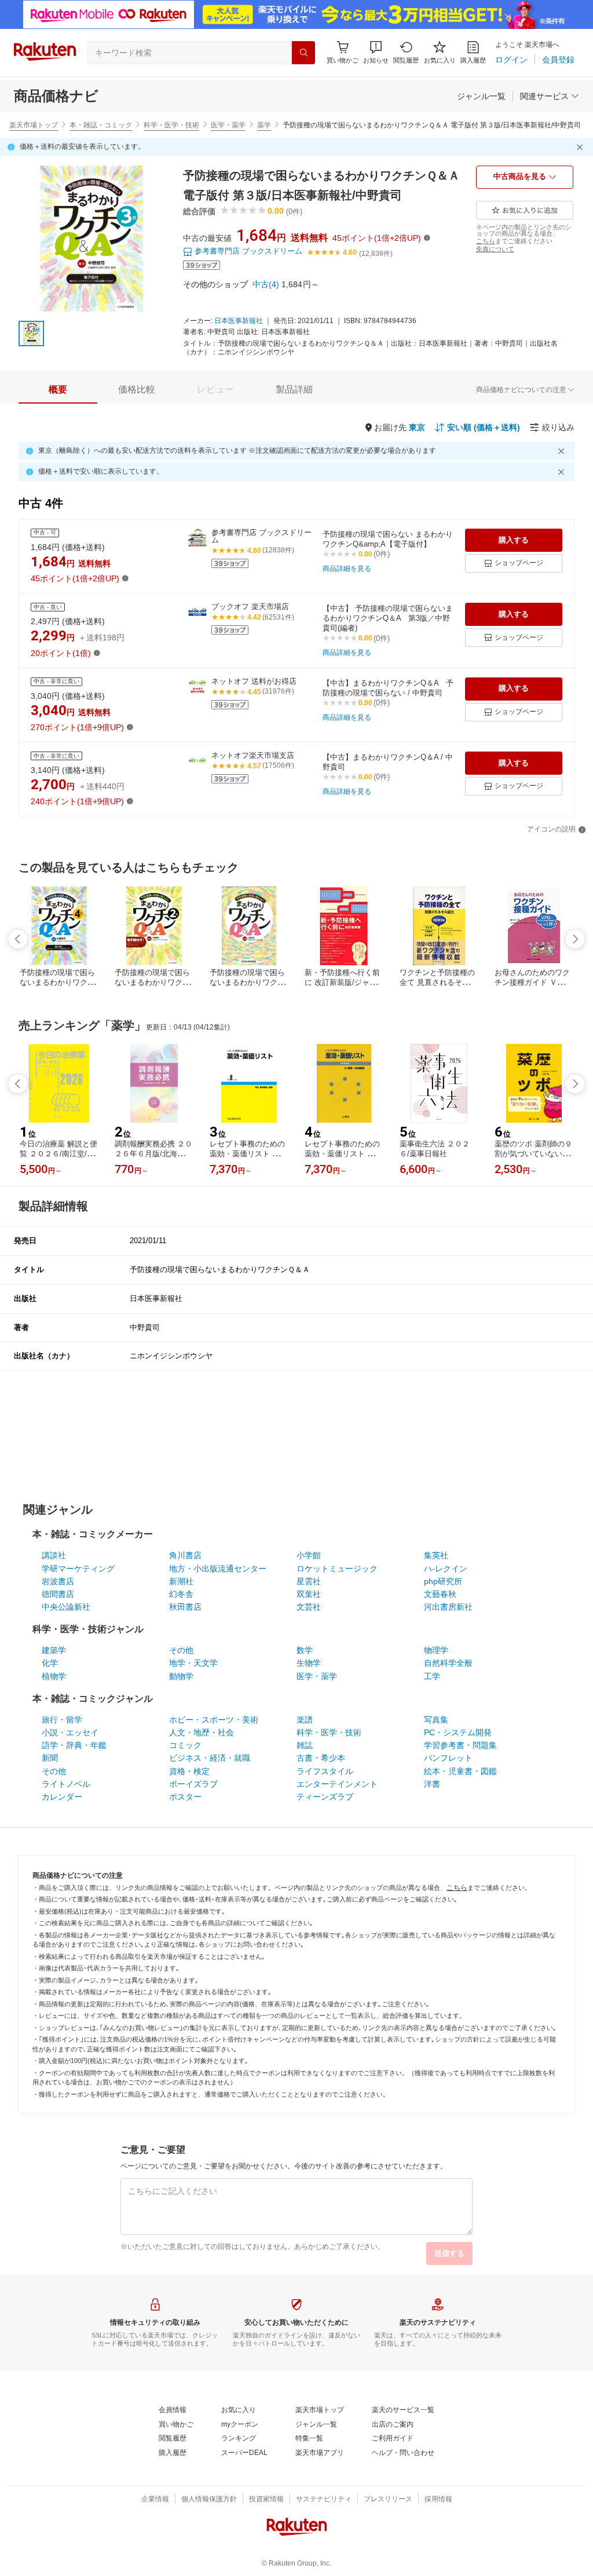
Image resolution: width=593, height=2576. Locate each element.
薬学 (264, 125)
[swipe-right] (575, 939)
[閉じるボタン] (581, 147)
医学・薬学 (228, 125)
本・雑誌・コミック (101, 125)
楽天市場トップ (34, 125)
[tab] (58, 390)
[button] (376, 52)
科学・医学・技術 (171, 125)
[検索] (303, 53)
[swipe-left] (18, 939)
